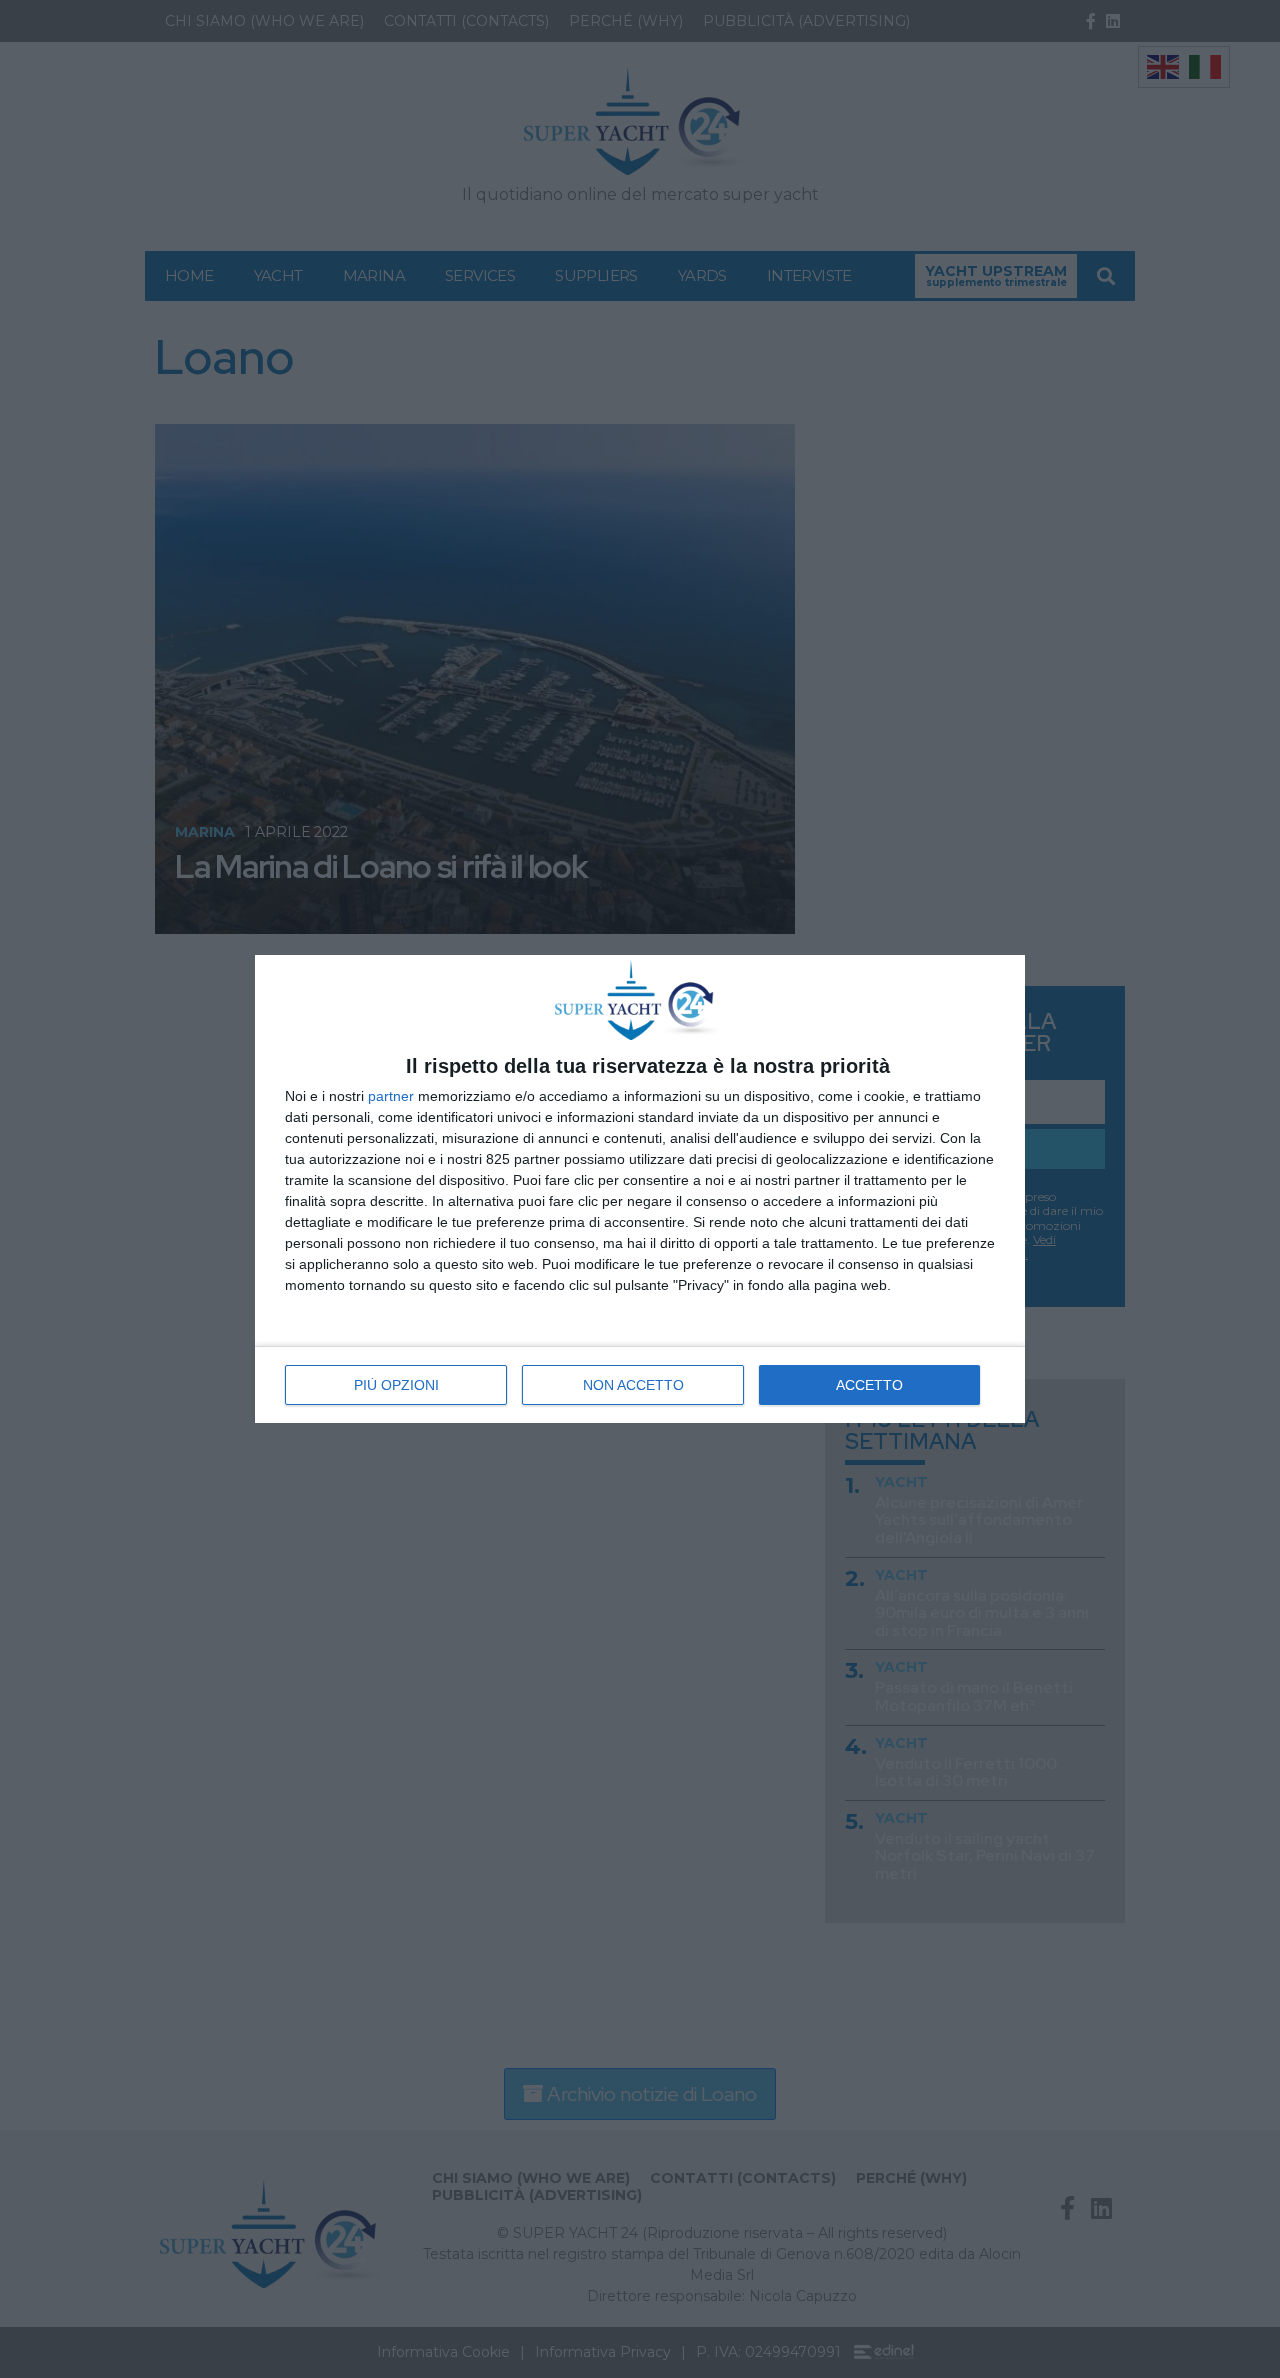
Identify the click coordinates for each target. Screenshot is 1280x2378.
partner (391, 1096)
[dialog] (640, 1188)
